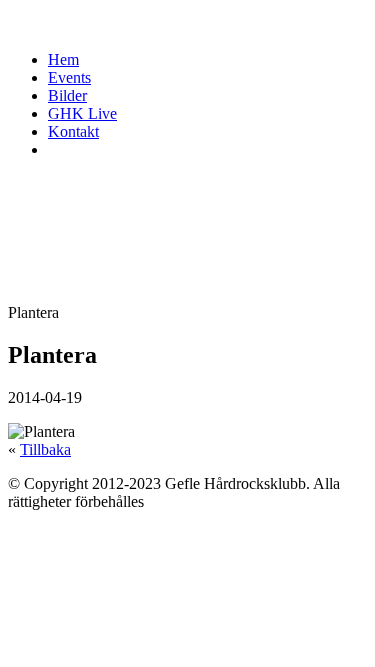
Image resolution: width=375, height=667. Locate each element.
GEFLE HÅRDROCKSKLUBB (162, 21)
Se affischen (46, 394)
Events (69, 77)
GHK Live (82, 113)
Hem (63, 59)
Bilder (67, 95)
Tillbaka (45, 449)
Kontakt (73, 131)
